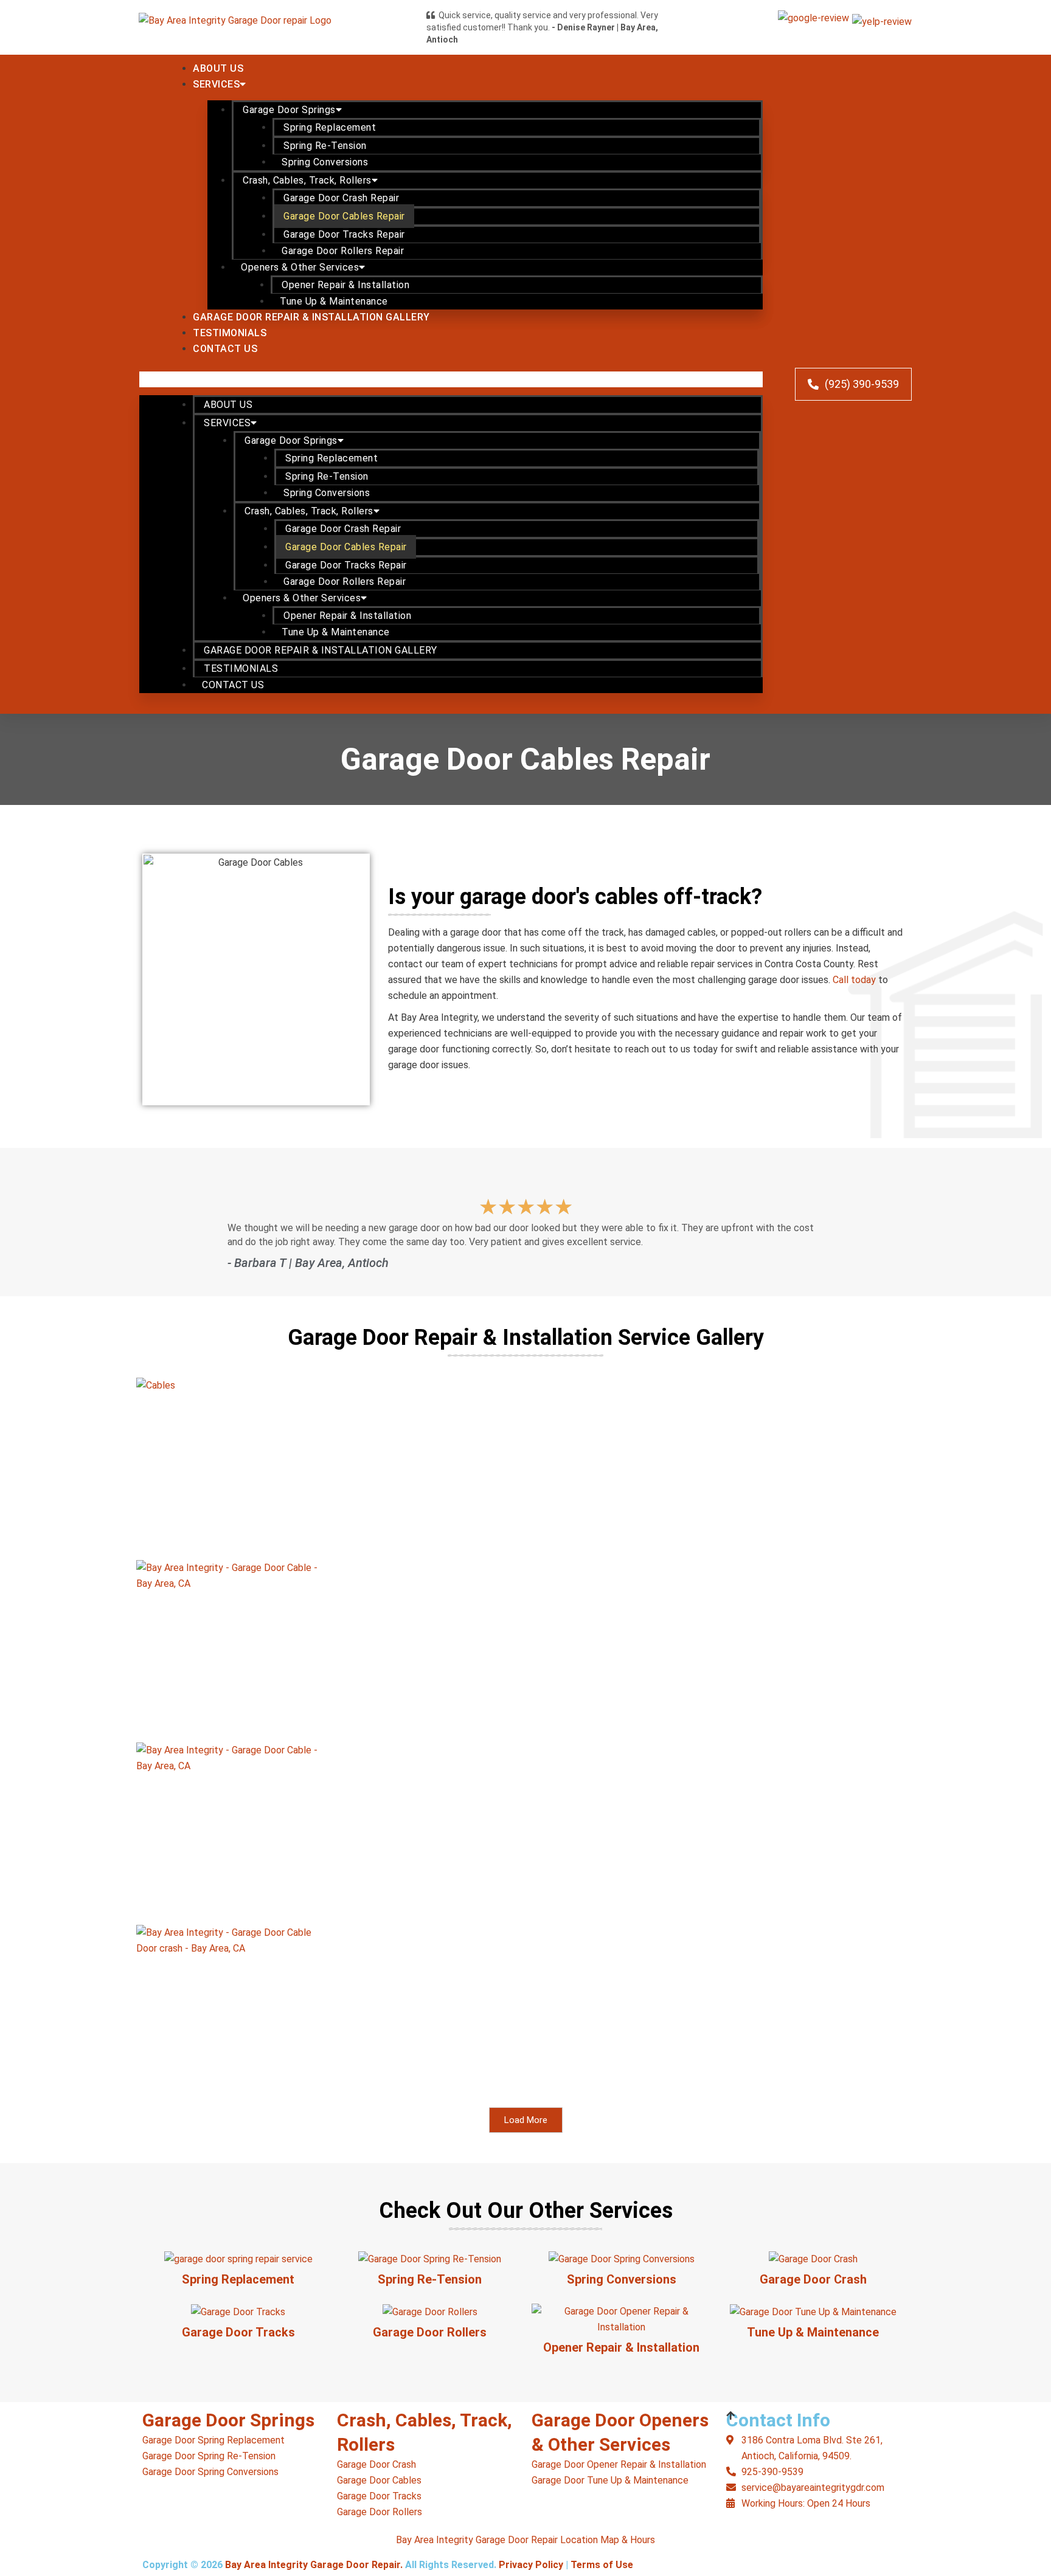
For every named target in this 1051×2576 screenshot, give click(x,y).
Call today (854, 980)
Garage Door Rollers (430, 2332)
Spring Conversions (325, 162)
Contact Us (225, 349)
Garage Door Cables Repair (344, 216)
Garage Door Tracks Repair (344, 234)
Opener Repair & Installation (345, 285)
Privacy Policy (531, 2565)
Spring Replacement (330, 127)
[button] (451, 379)
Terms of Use (602, 2565)
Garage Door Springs (289, 110)
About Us (218, 68)
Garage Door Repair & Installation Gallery (311, 317)
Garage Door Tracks (238, 2332)
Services (216, 84)
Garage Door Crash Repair (341, 198)
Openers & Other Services (300, 267)
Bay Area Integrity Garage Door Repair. (314, 2565)
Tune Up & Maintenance (334, 301)
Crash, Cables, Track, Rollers (307, 180)
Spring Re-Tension (325, 146)
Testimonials (230, 333)
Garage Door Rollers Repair (343, 251)
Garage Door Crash (813, 2279)
